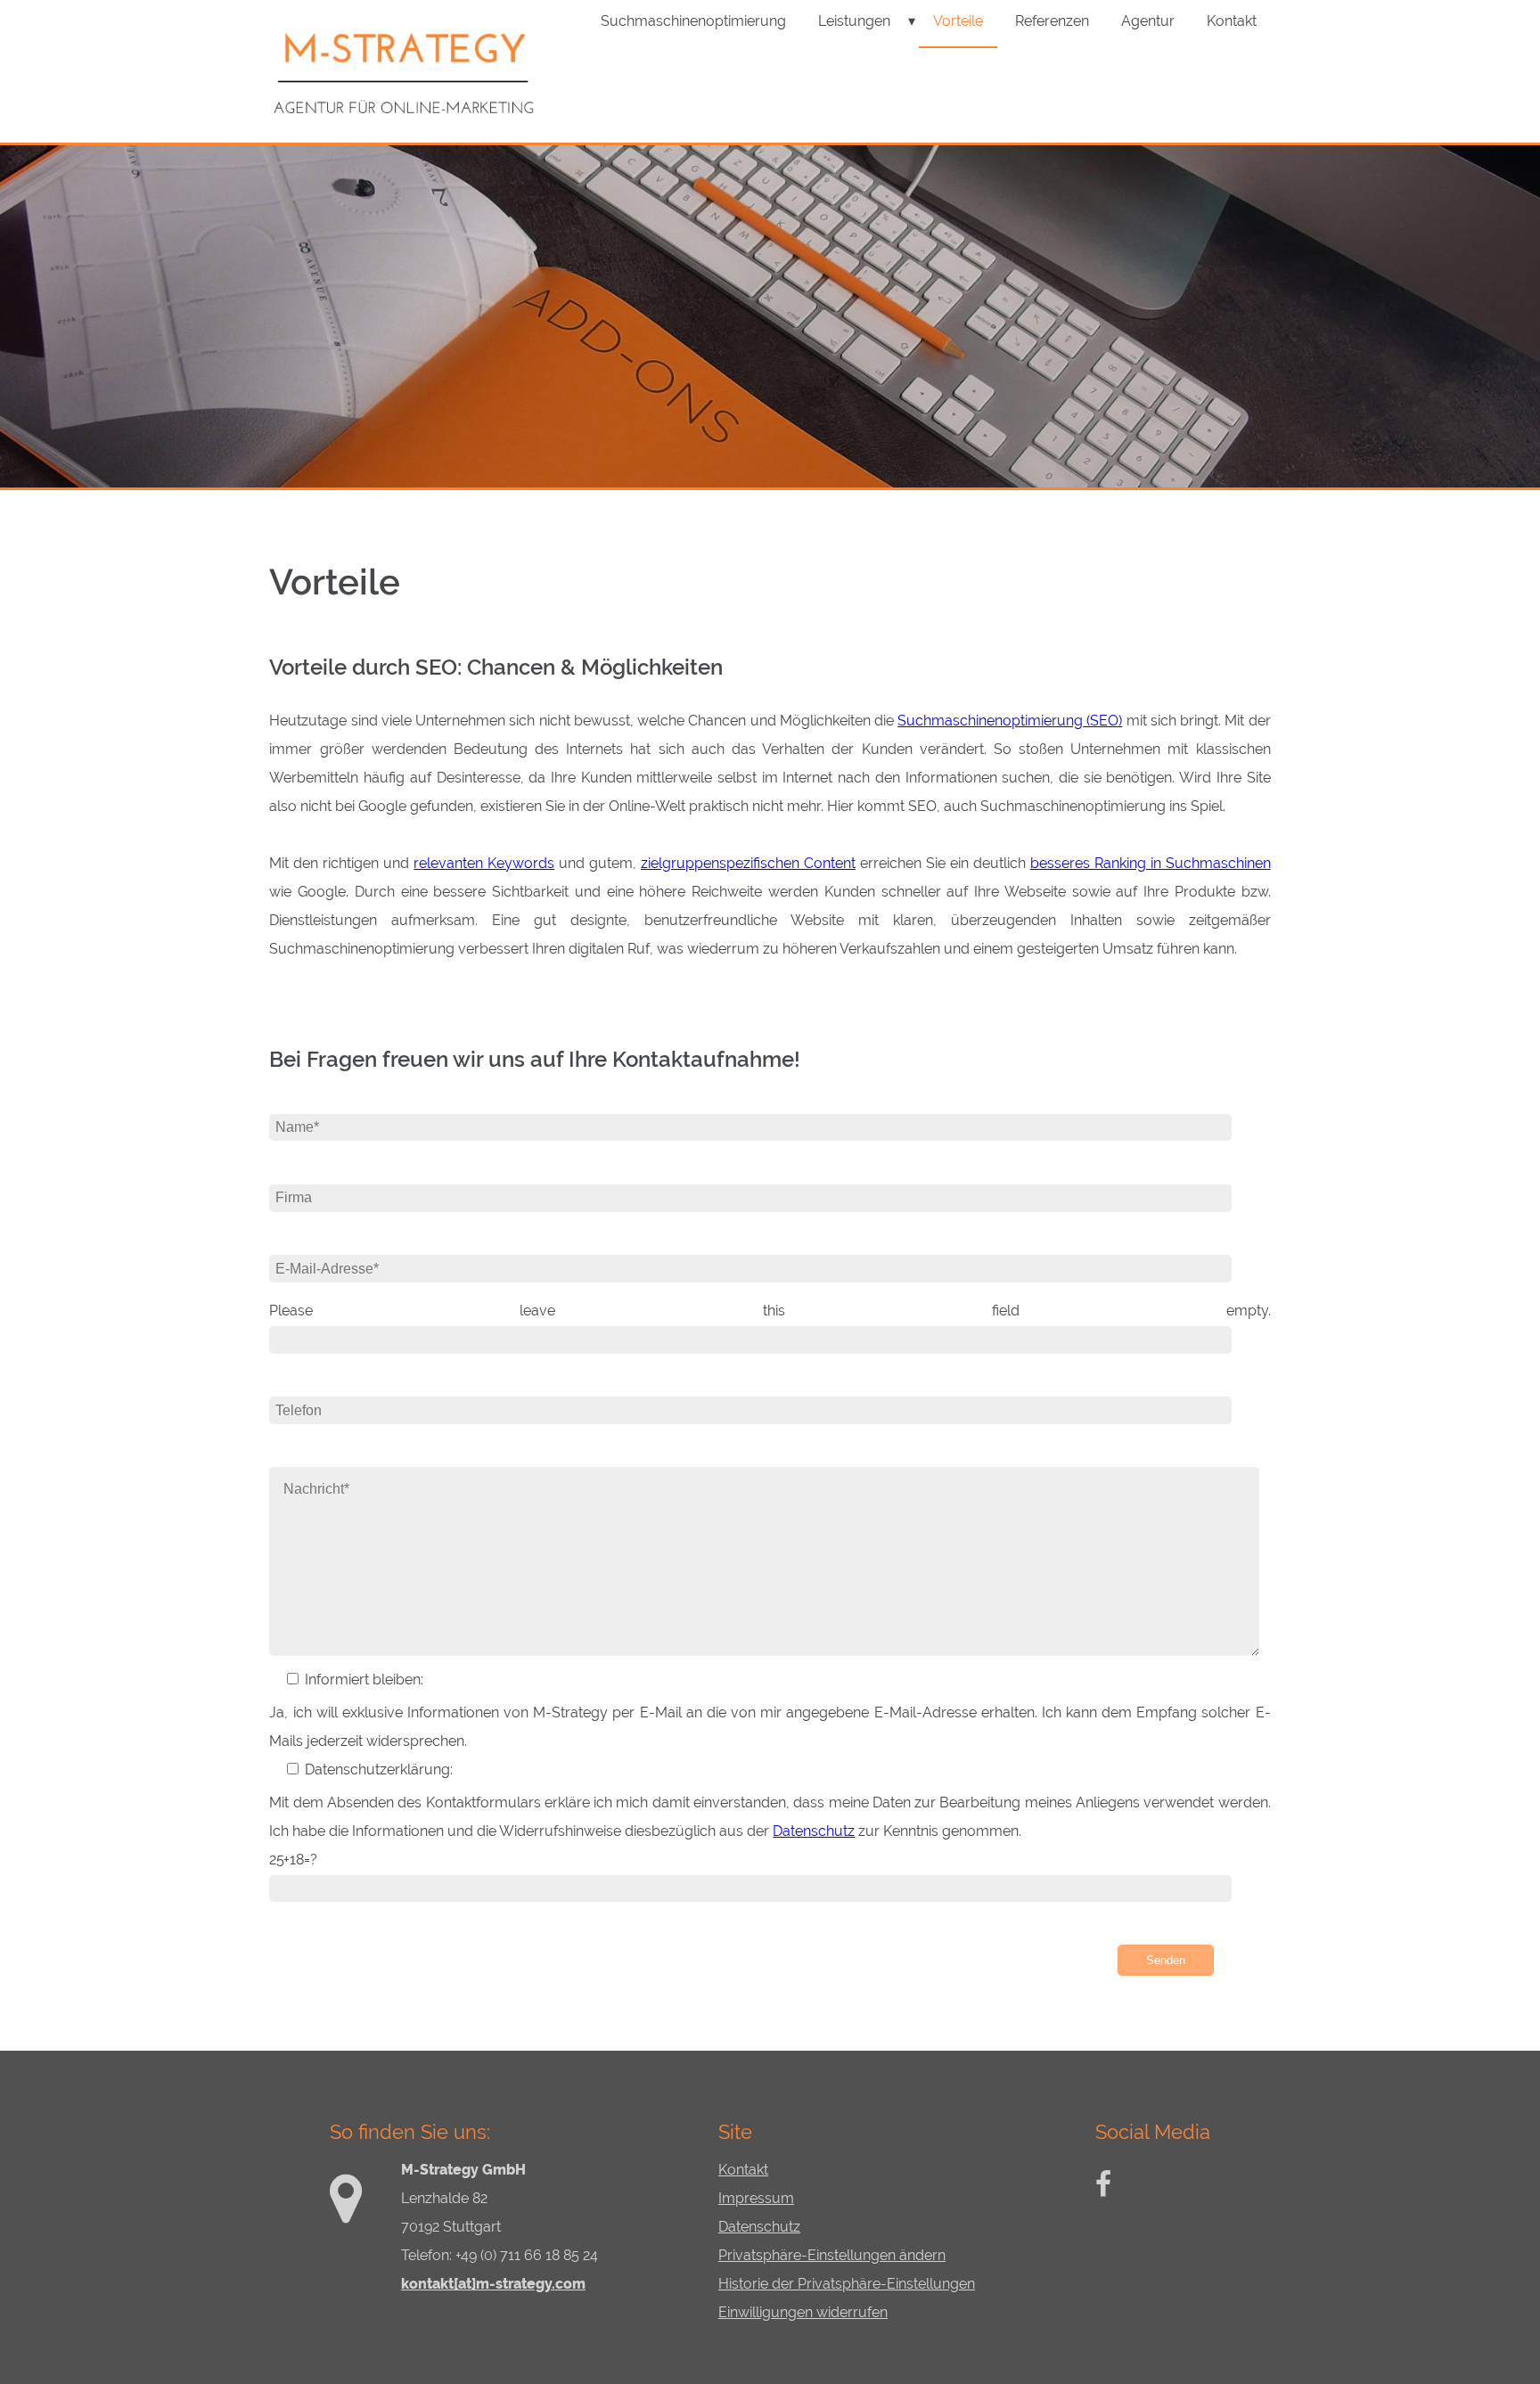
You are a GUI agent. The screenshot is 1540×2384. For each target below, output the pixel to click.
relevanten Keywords (484, 863)
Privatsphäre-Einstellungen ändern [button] (832, 2255)
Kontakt (743, 2170)
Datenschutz (814, 1831)
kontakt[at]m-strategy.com (493, 2284)
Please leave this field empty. (770, 1311)
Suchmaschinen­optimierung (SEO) (1010, 721)
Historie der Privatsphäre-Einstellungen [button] (847, 2284)
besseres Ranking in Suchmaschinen (1151, 863)
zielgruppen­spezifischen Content (748, 863)
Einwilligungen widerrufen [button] (803, 2312)
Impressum (756, 2198)
